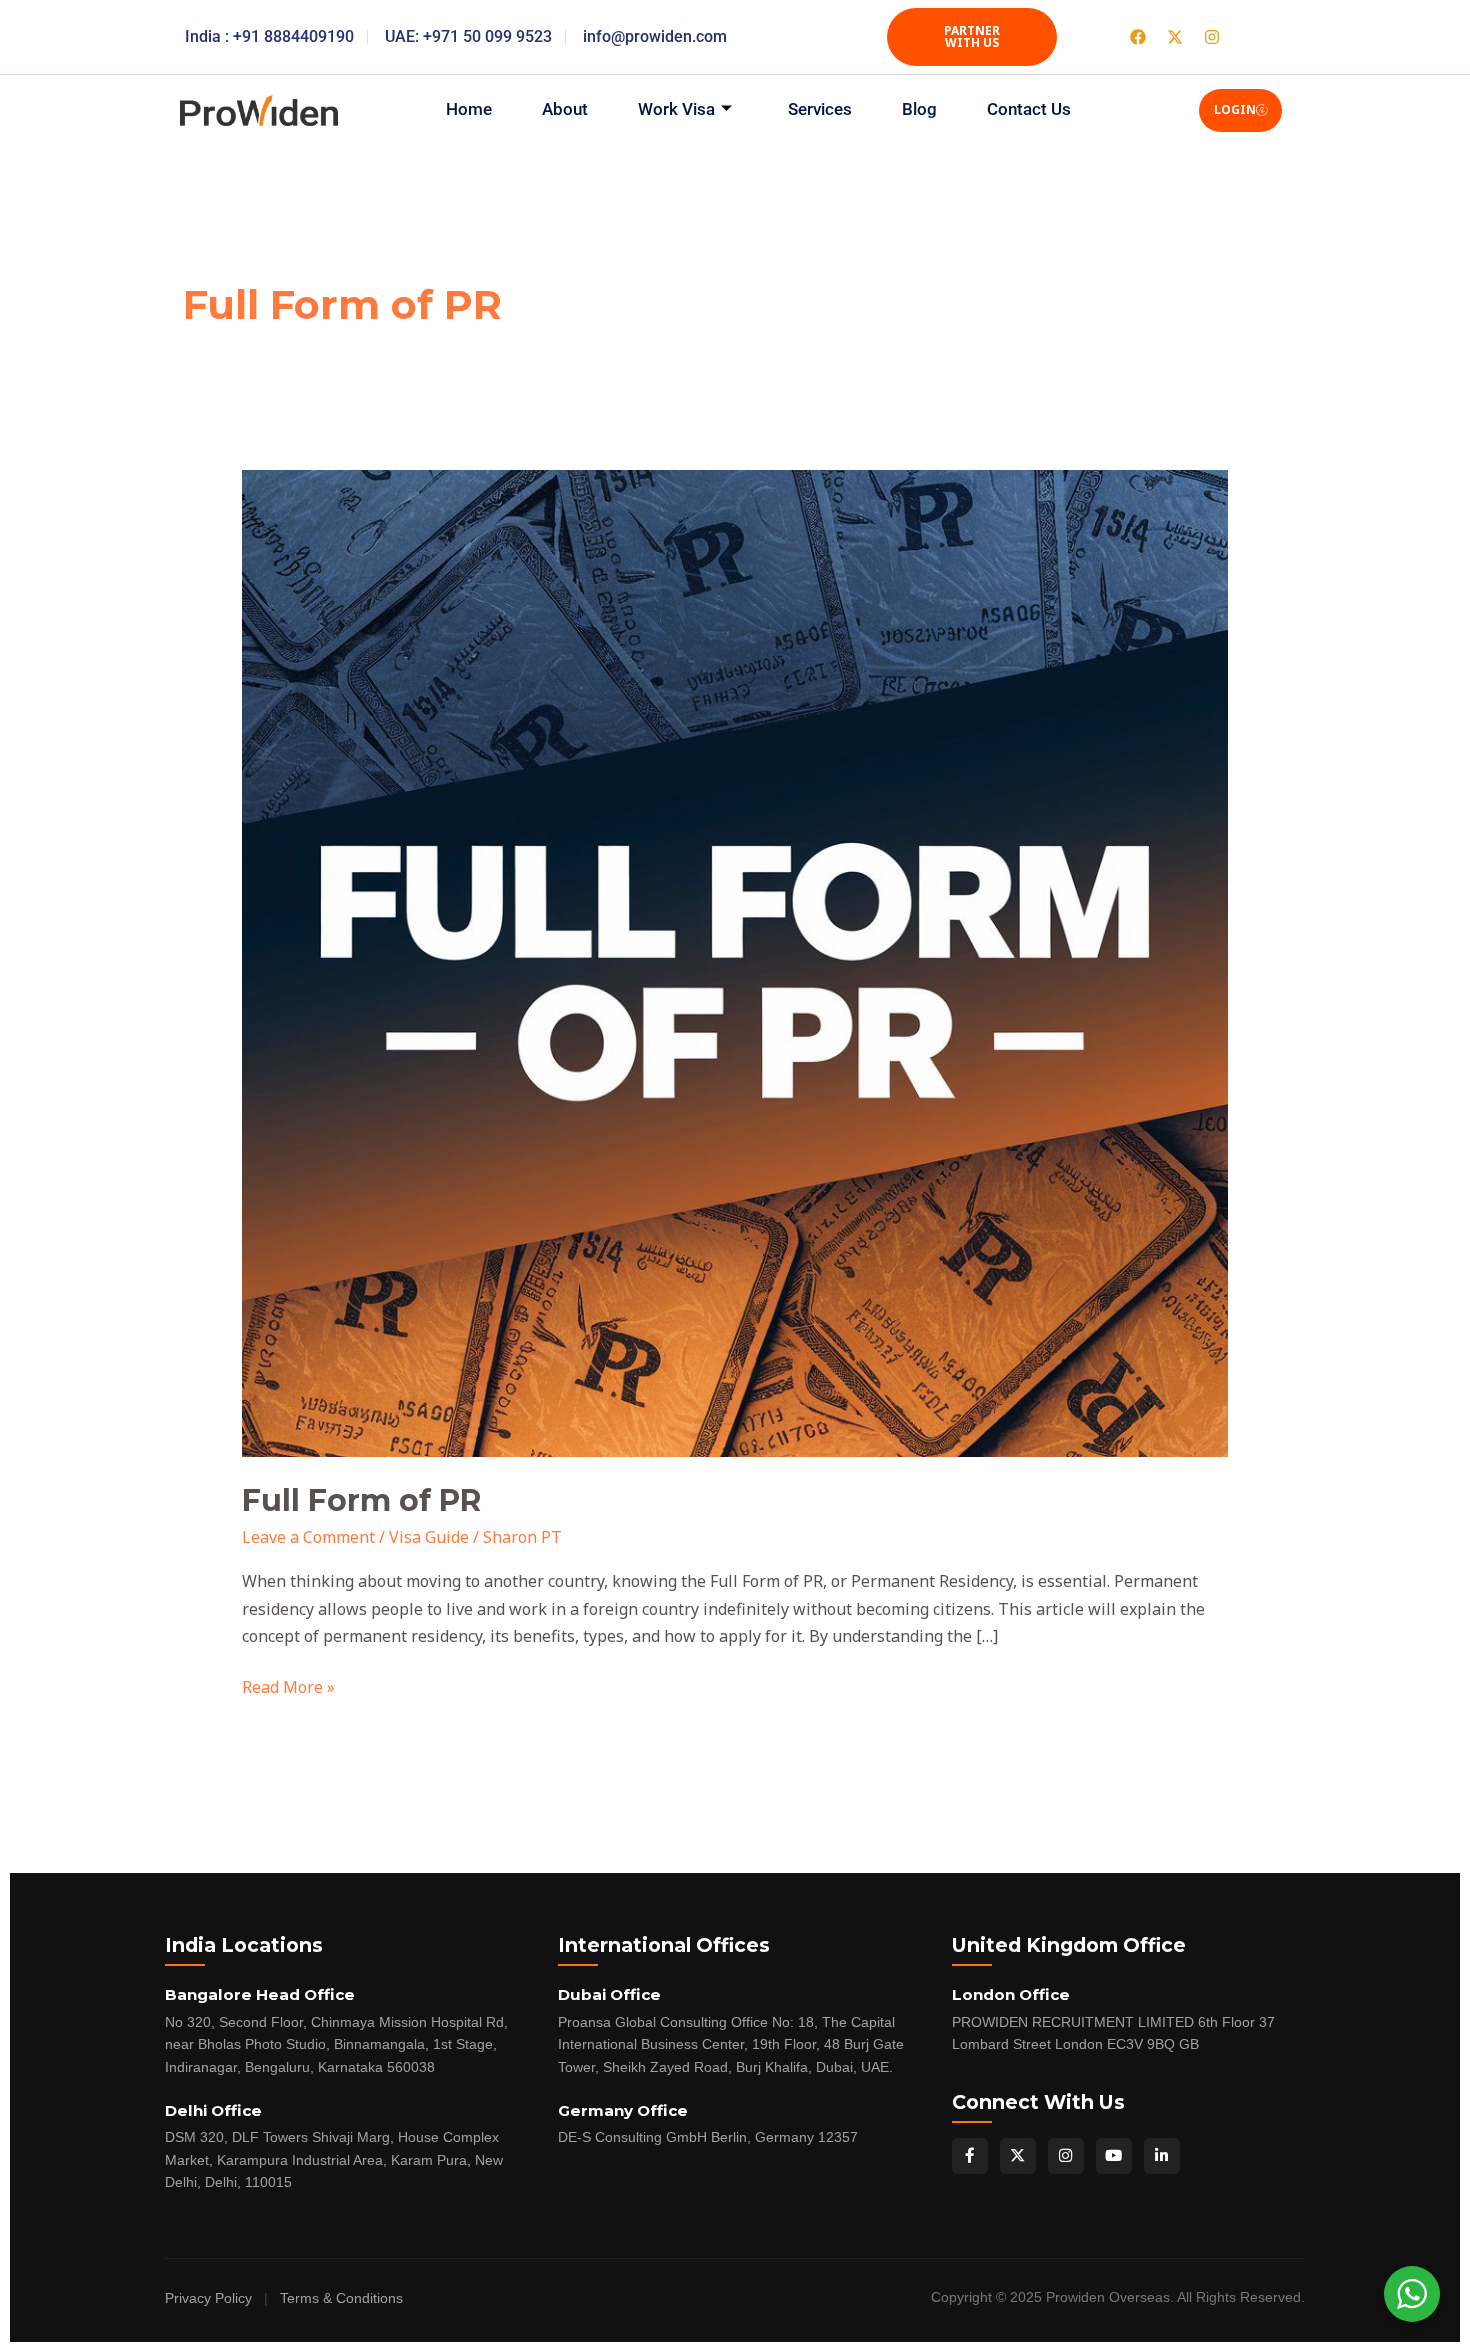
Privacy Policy (208, 2298)
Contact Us (1029, 109)
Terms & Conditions (341, 2298)
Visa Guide (429, 1537)
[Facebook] (970, 2156)
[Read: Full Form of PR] (735, 962)
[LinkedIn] (1162, 2156)
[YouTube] (1114, 2156)
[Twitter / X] (1018, 2156)
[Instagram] (1066, 2156)
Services (820, 109)
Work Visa (676, 109)
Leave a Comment (308, 1537)
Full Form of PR (361, 1500)
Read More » (288, 1686)
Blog (919, 109)
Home (469, 109)
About (565, 109)
